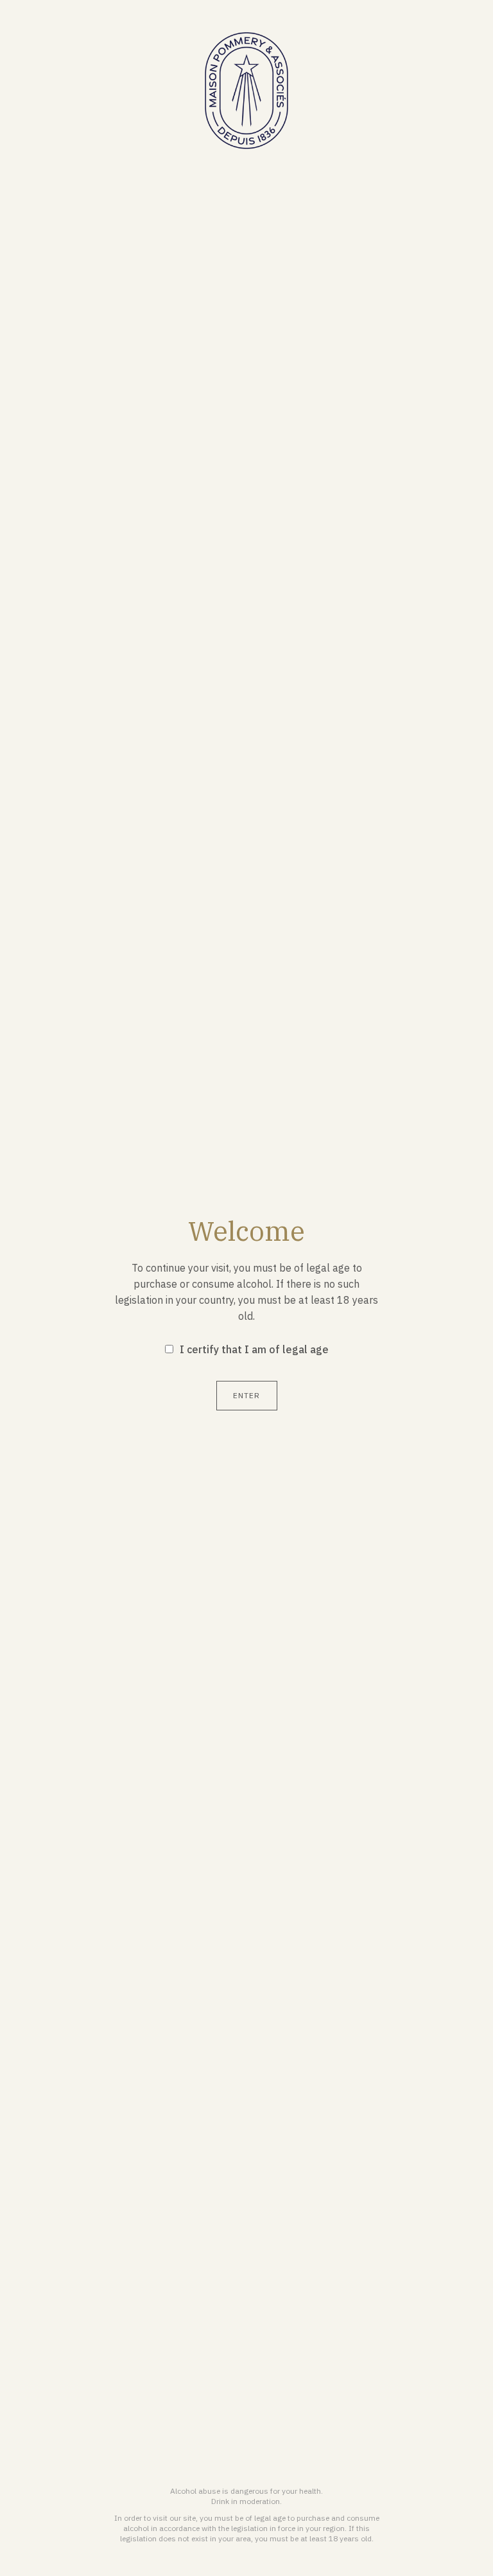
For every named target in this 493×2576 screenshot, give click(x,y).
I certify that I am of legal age (254, 1349)
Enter (247, 1395)
